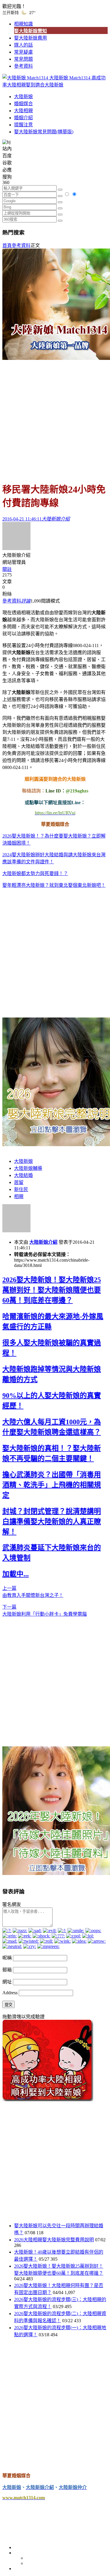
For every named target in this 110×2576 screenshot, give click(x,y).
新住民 (21, 1189)
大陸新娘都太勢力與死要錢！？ (35, 873)
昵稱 (7, 1958)
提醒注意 (23, 125)
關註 (7, 569)
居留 (19, 1182)
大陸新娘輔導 (28, 1168)
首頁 (7, 245)
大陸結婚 (23, 1175)
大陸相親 (23, 111)
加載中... (16, 1574)
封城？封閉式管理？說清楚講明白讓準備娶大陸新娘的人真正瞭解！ (52, 1522)
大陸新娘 (23, 97)
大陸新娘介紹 (43, 1242)
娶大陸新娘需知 (31, 31)
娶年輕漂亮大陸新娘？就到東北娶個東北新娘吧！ (54, 885)
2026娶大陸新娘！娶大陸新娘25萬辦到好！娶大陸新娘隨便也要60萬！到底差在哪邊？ (52, 1290)
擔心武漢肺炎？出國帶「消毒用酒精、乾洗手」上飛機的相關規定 (52, 1485)
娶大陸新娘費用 (31, 38)
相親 (19, 1196)
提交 (9, 2005)
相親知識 (23, 24)
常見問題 (23, 59)
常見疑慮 (23, 52)
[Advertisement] (55, 418)
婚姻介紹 (23, 118)
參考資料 (23, 66)
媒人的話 (23, 45)
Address (11, 1993)
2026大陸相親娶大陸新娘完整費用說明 (54, 2240)
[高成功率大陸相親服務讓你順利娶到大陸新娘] (48, 2100)
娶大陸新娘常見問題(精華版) (44, 132)
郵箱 (7, 1970)
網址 (7, 1982)
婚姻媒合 (23, 104)
